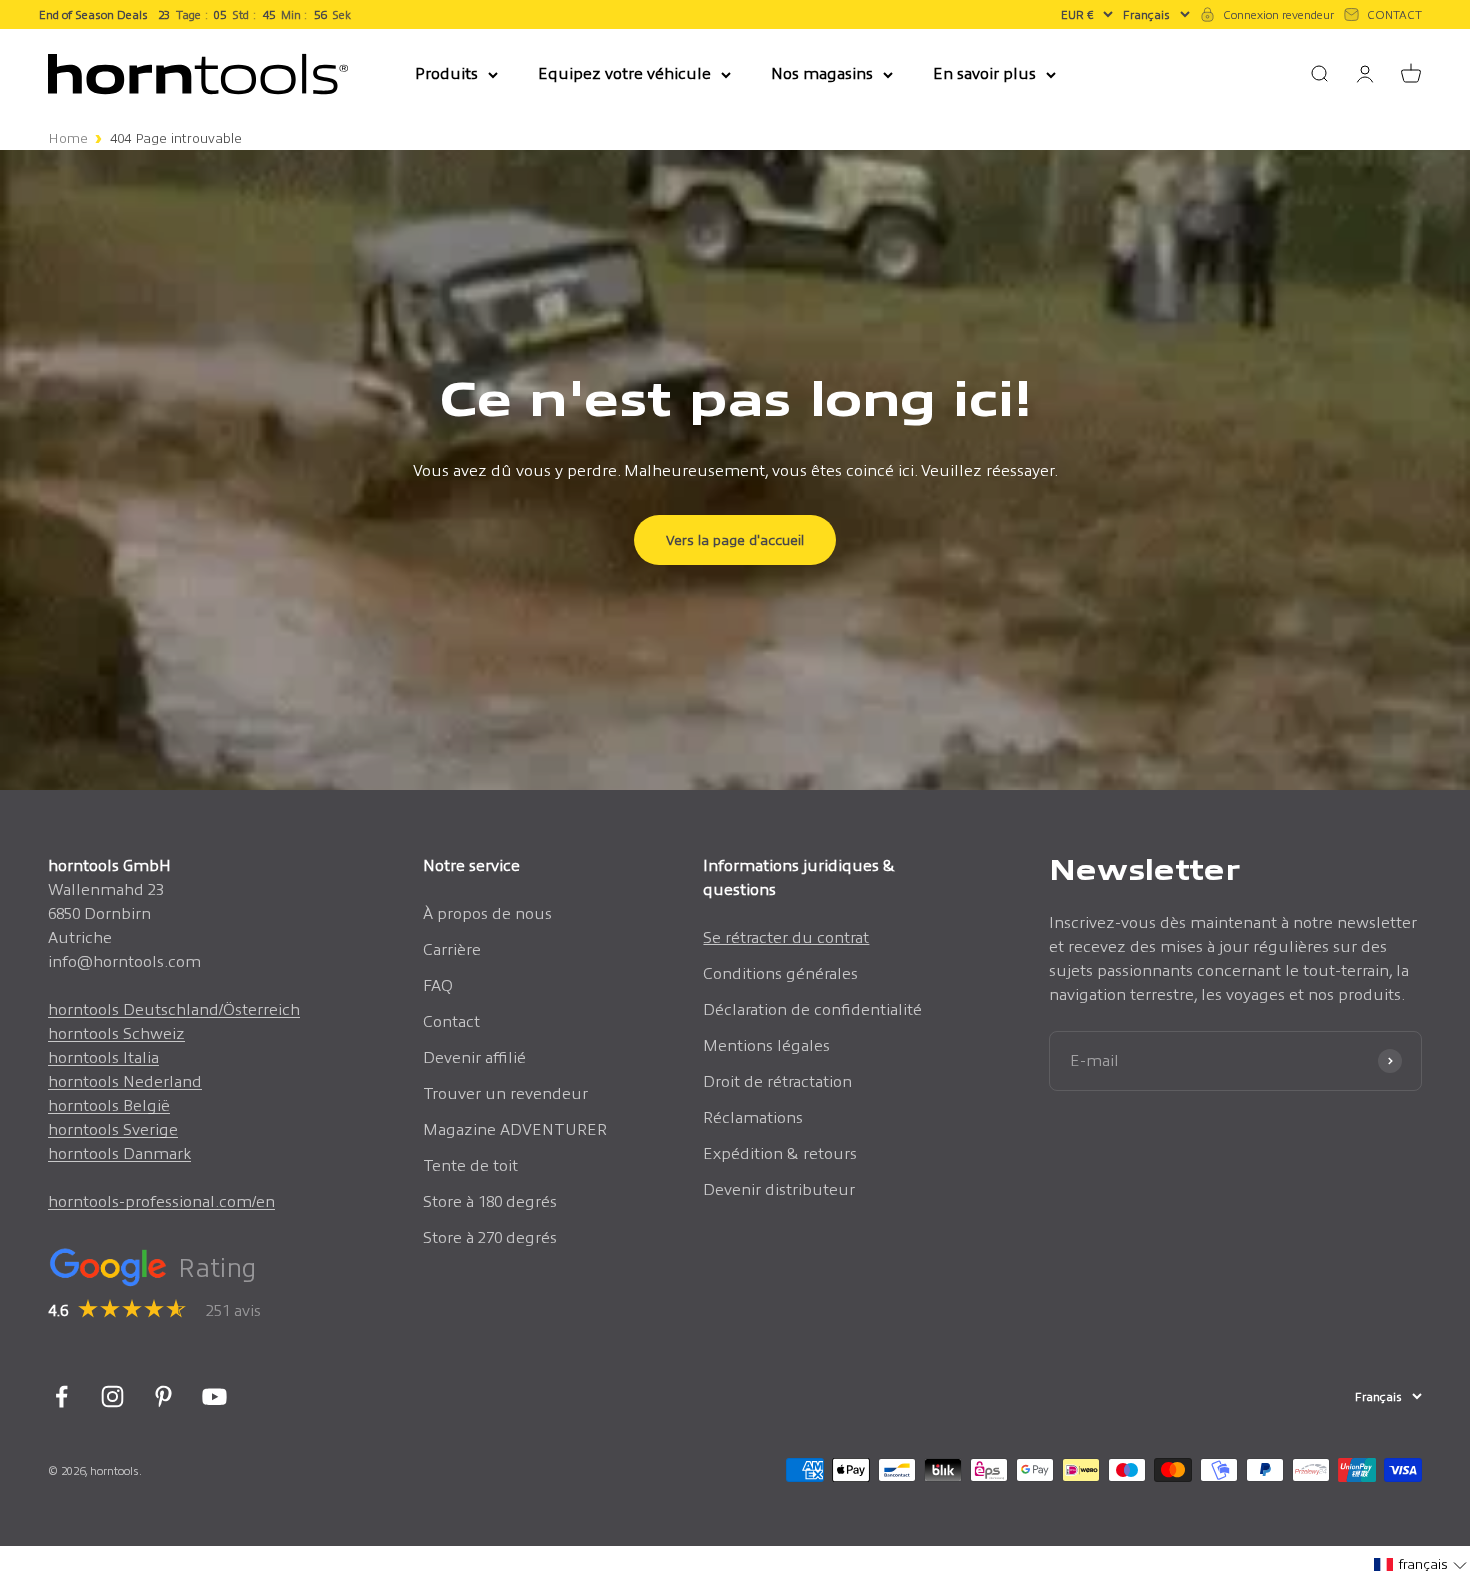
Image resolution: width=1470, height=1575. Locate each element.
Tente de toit (470, 1165)
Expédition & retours (780, 1153)
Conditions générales (780, 973)
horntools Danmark (119, 1153)
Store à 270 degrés (490, 1237)
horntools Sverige (113, 1129)
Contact (451, 1021)
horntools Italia (103, 1057)
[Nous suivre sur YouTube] (214, 1396)
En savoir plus (984, 73)
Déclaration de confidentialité (812, 1009)
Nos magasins (822, 73)
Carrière (452, 949)
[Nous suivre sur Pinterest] (163, 1396)
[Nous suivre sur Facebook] (61, 1396)
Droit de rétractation (777, 1081)
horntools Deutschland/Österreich (174, 1009)
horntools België (109, 1105)
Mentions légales (766, 1045)
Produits (446, 73)
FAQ (438, 985)
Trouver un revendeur (505, 1093)
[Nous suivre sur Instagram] (112, 1396)
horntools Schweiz (116, 1033)
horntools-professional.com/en (161, 1201)
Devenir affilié (474, 1057)
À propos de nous (487, 913)
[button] (1421, 1564)
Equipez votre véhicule (624, 73)
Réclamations (753, 1117)
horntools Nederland (125, 1081)
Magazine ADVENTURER (515, 1129)
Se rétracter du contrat (786, 937)
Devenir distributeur (779, 1189)
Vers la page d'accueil (735, 540)
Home (68, 138)
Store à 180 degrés (490, 1201)
